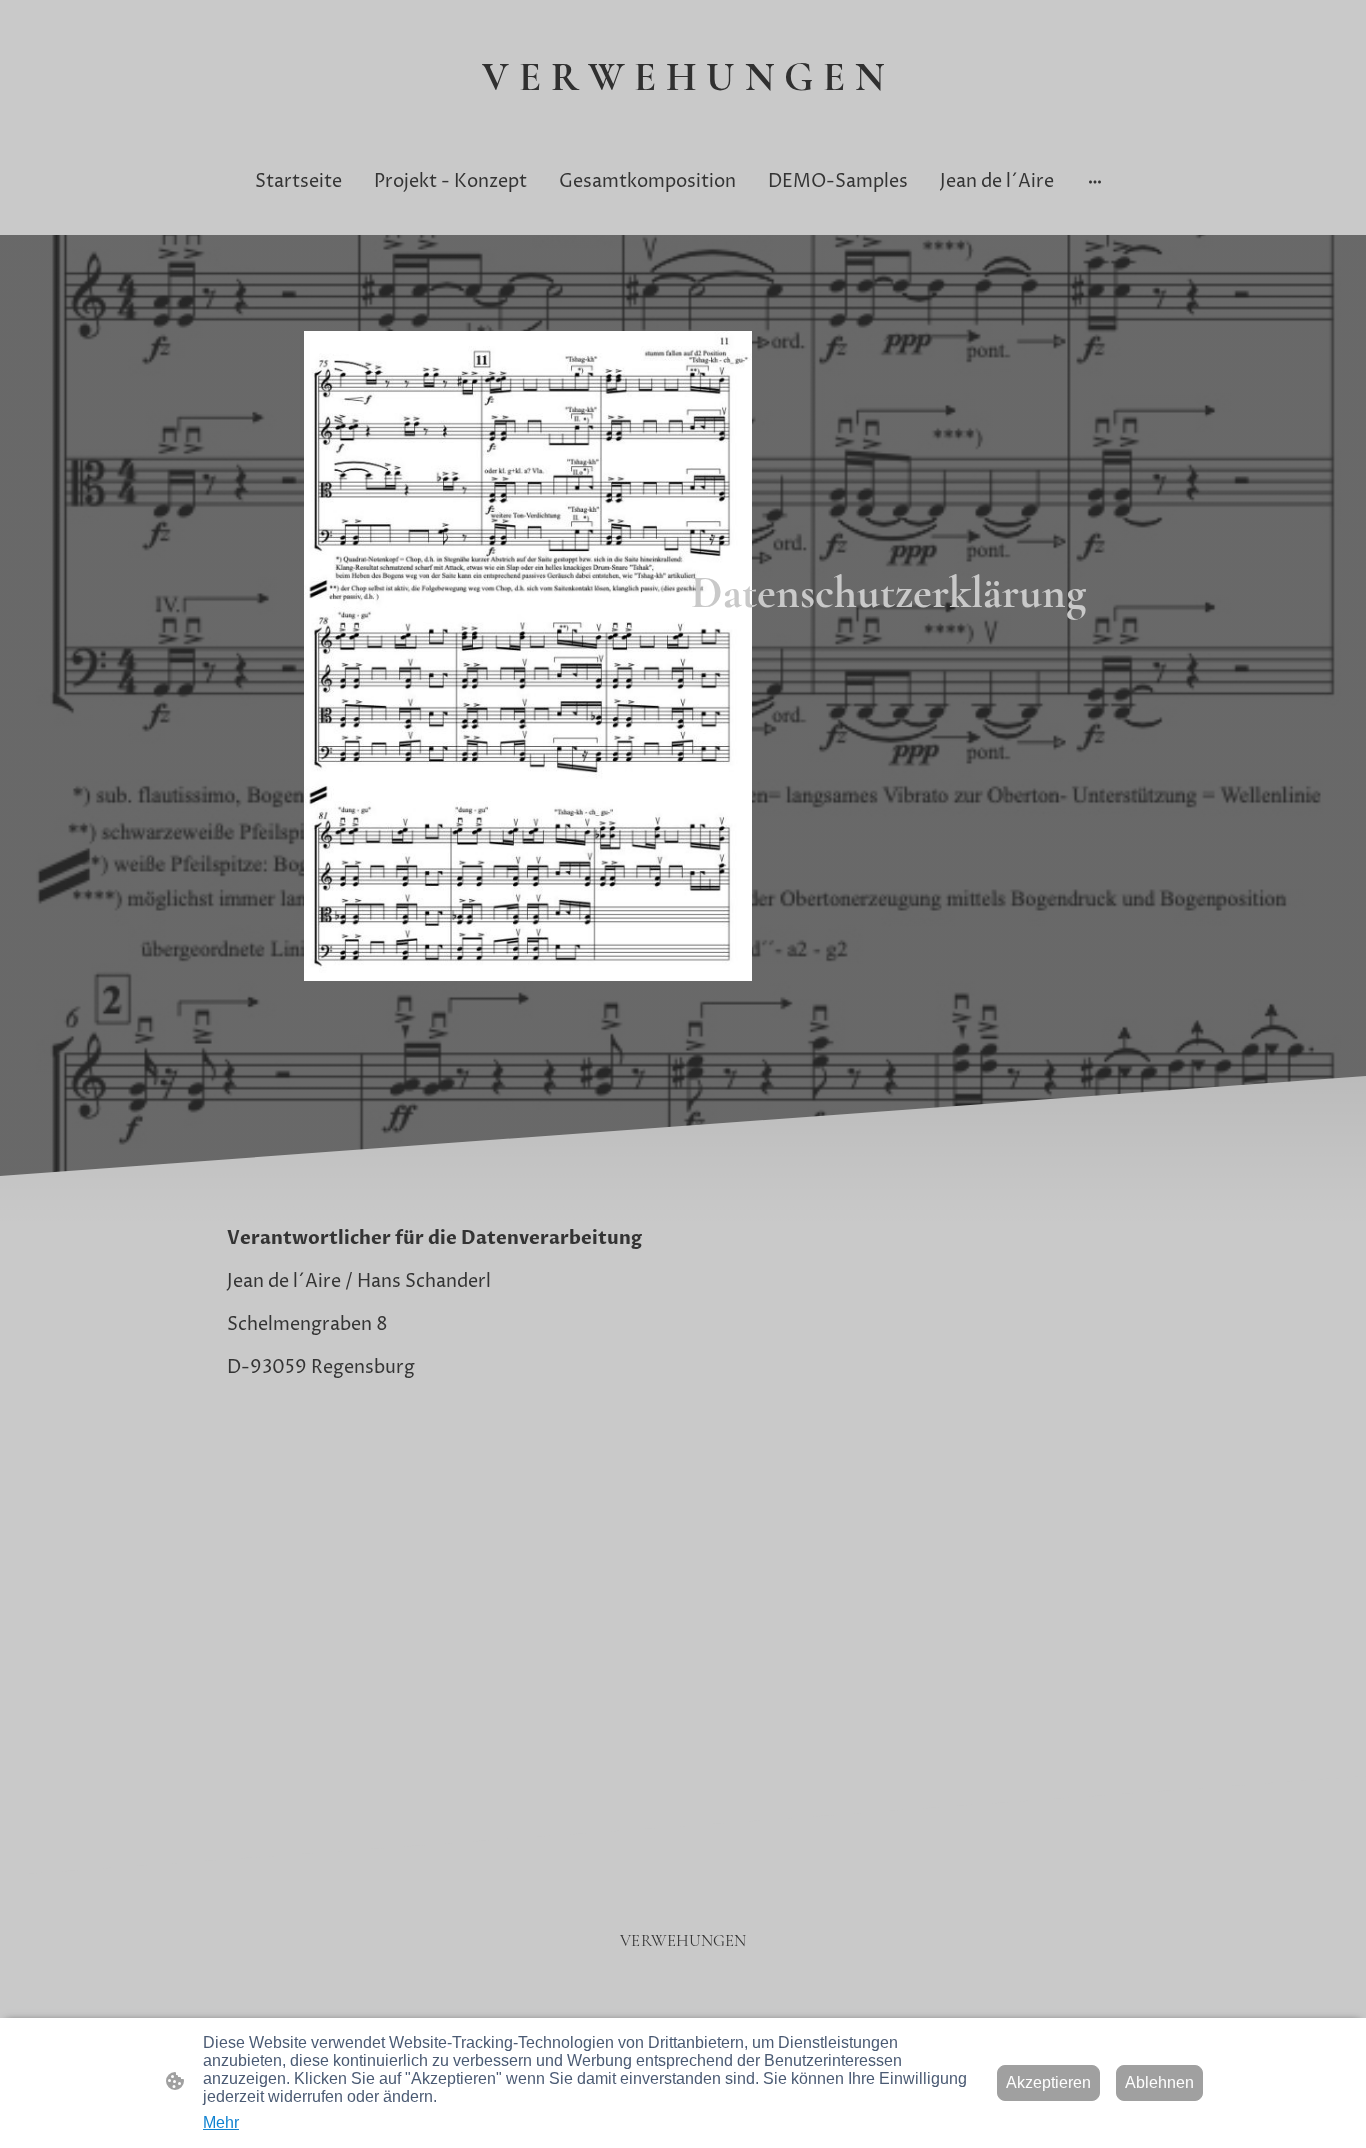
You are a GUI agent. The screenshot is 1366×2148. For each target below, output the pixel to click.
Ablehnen (1159, 2082)
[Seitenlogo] (683, 117)
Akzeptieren (1048, 2082)
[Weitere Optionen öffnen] (1095, 181)
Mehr (221, 2122)
